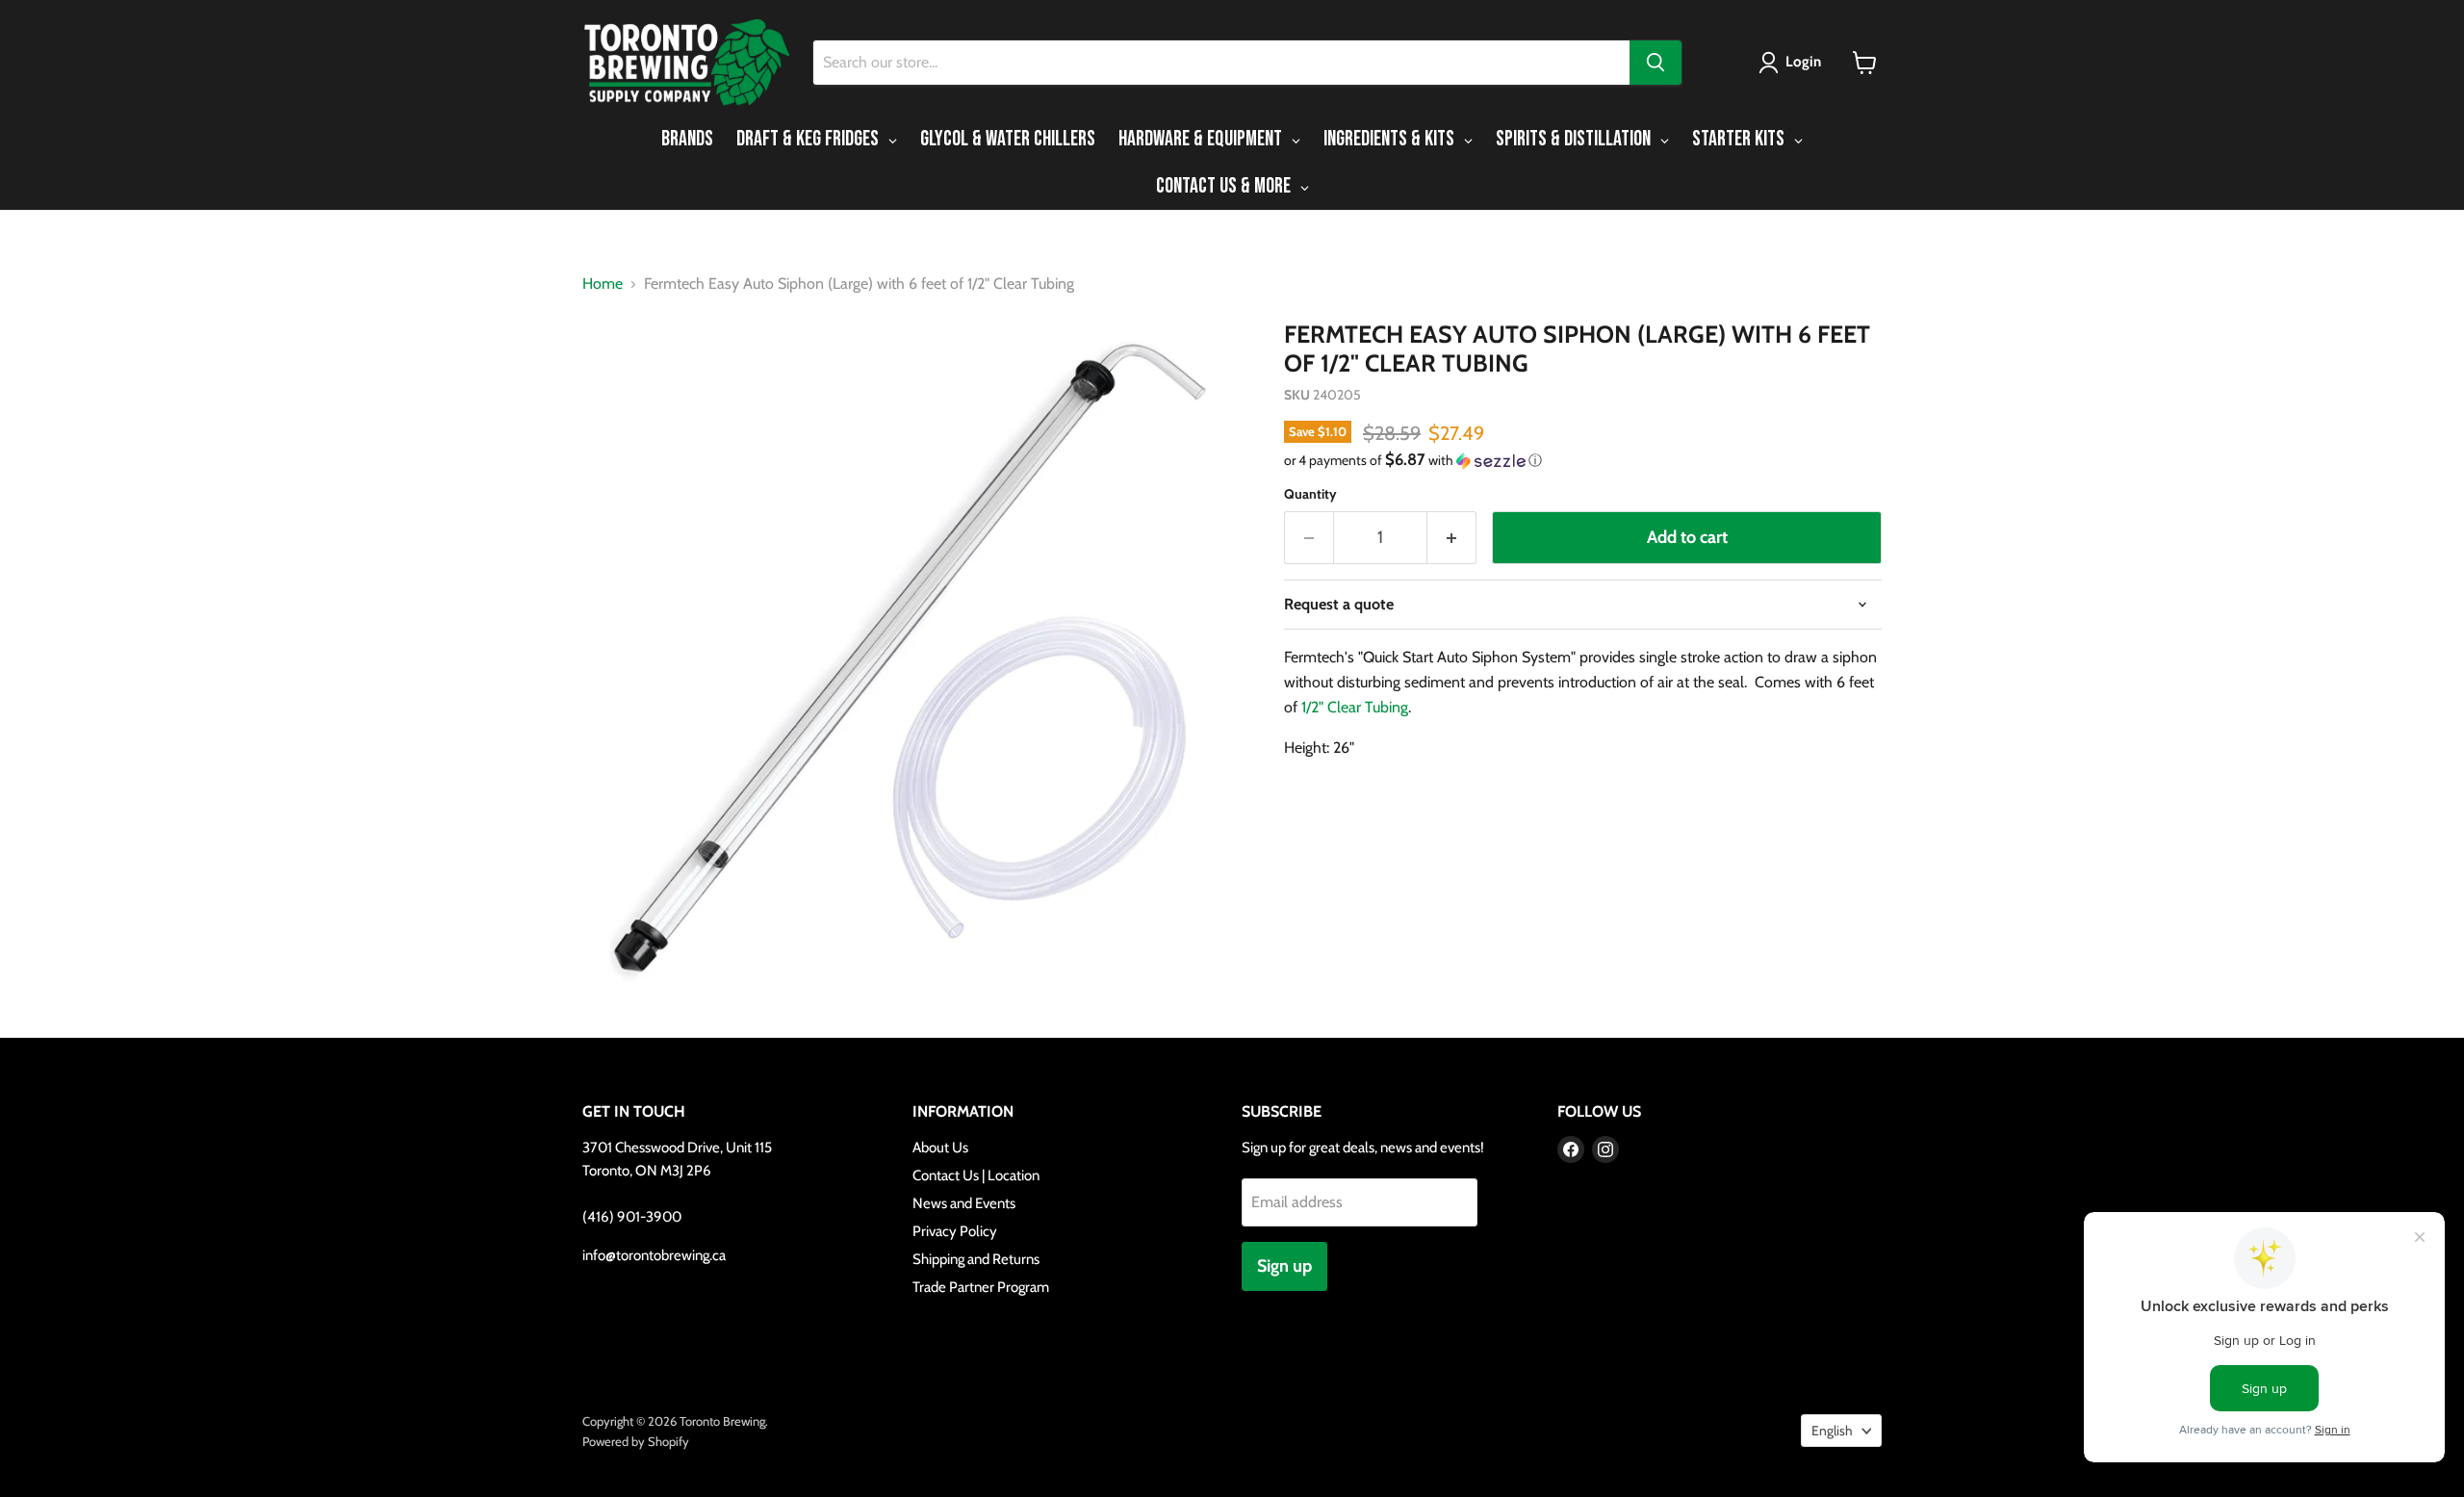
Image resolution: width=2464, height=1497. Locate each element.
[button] (1794, 63)
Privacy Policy (955, 1231)
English (1832, 1431)
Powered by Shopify (636, 1441)
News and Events (964, 1203)
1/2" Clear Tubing (1355, 707)
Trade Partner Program (981, 1287)
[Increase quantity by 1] (1452, 538)
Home (603, 284)
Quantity (1310, 494)
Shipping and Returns (976, 1259)
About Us (940, 1148)
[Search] (1655, 63)
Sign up (1284, 1266)
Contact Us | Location (976, 1175)
